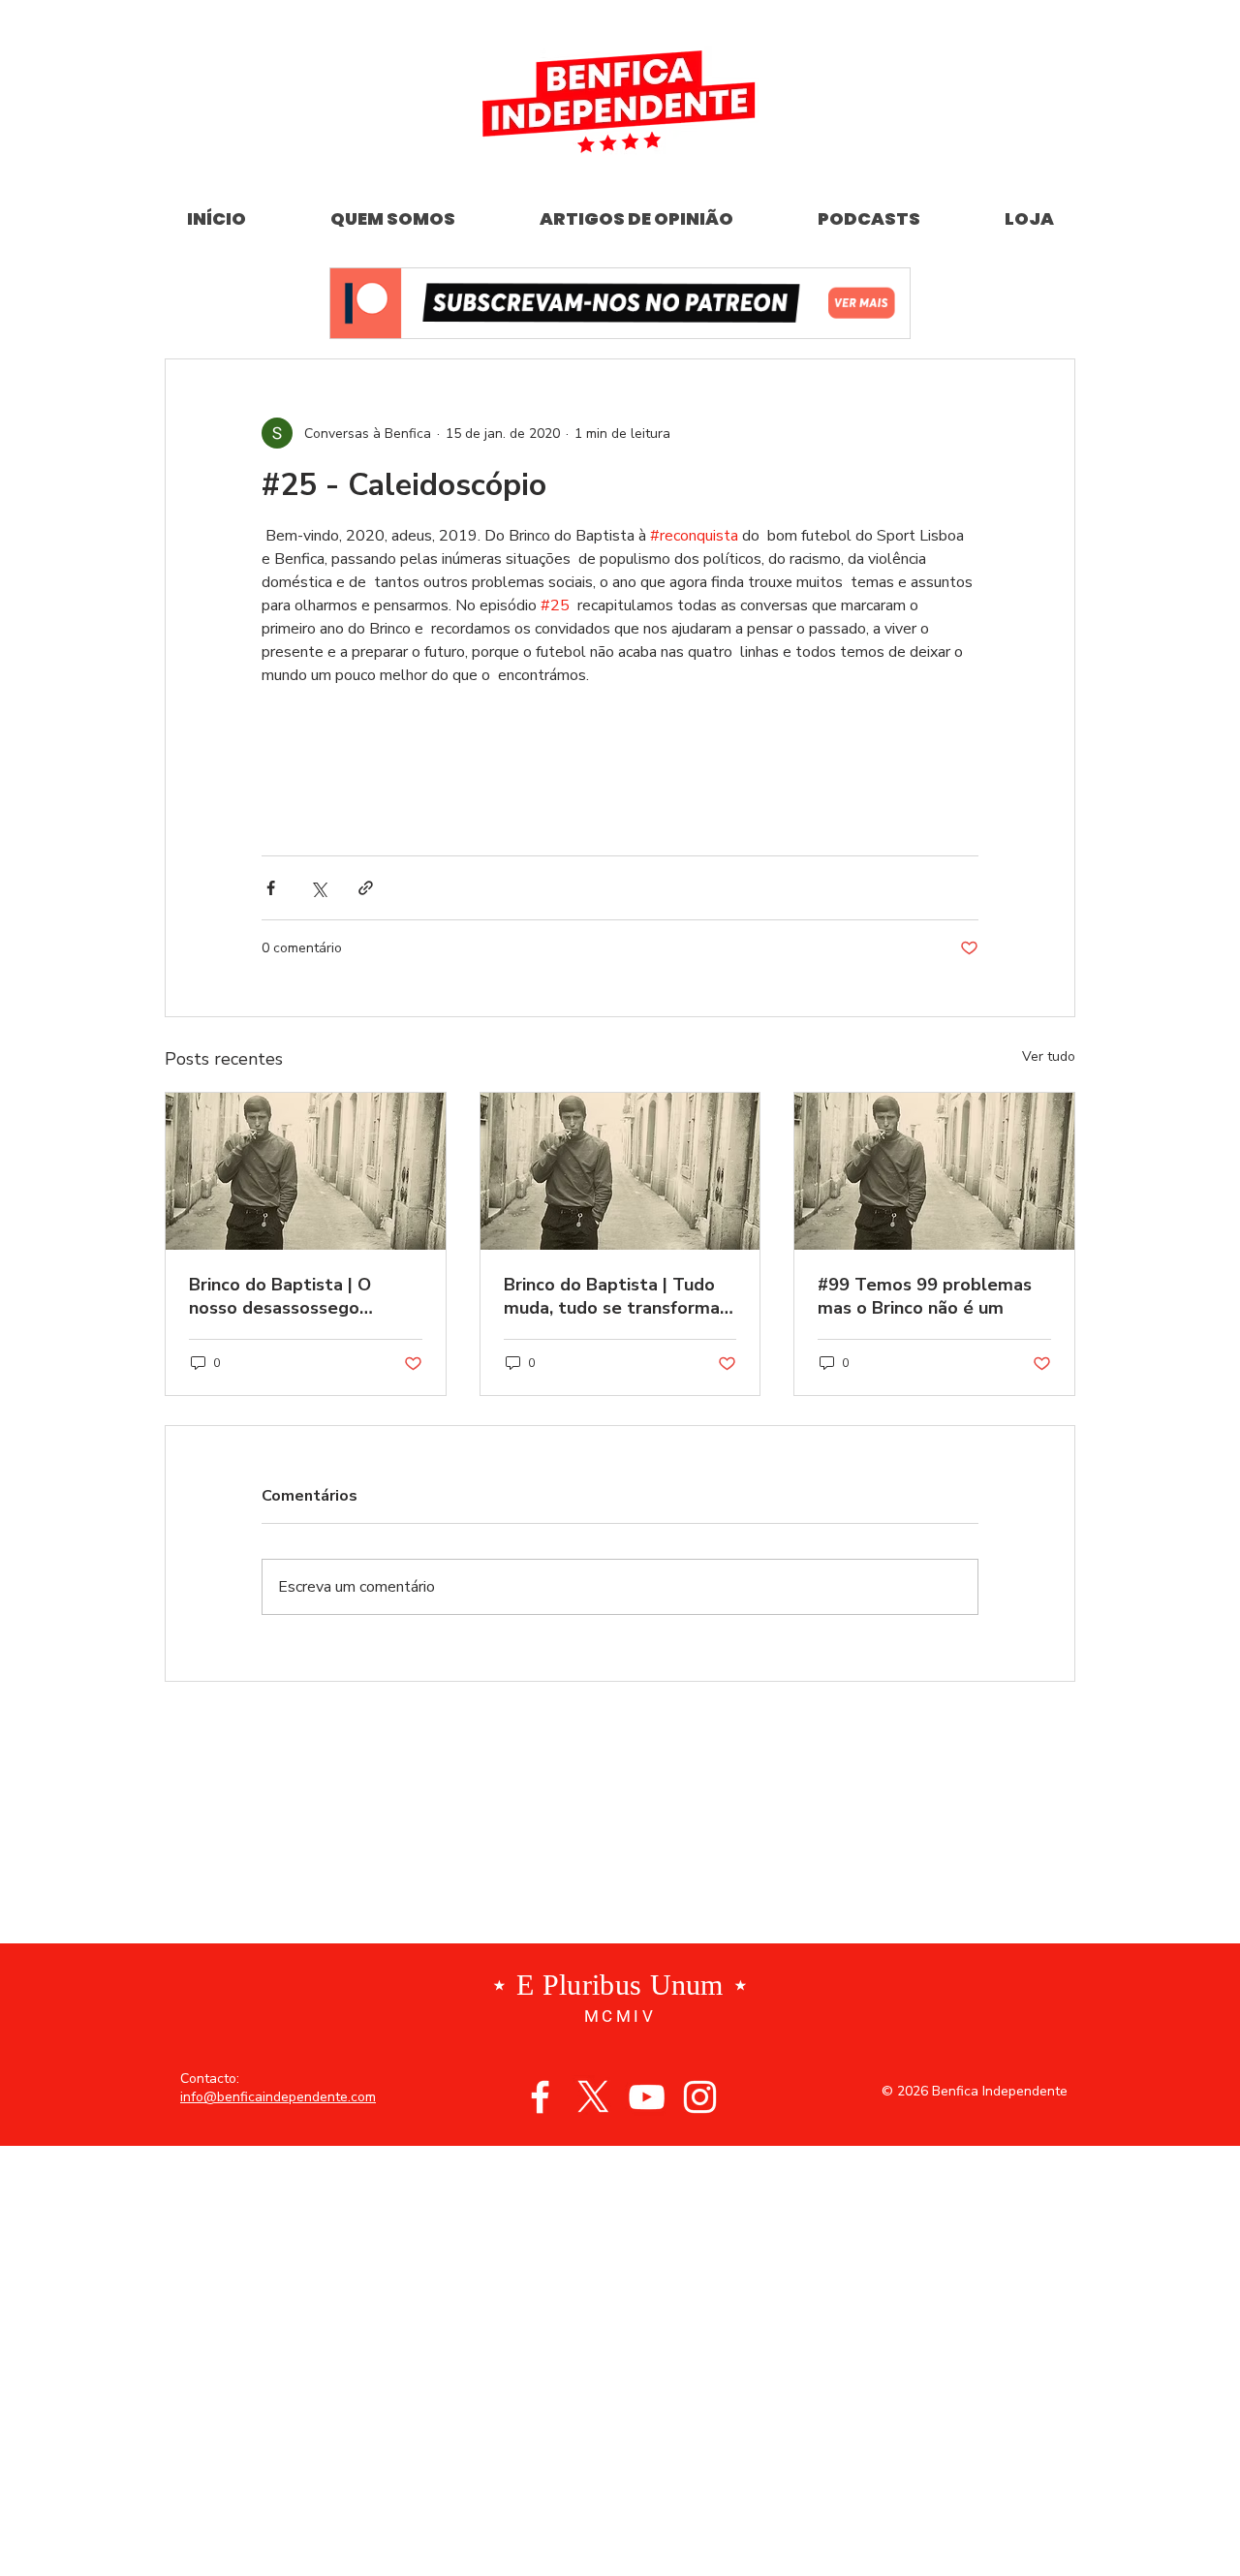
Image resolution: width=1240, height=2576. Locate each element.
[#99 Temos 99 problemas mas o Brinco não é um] (934, 1171)
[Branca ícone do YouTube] (647, 2097)
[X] (593, 2097)
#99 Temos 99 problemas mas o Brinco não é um (925, 1296)
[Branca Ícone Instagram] (700, 2097)
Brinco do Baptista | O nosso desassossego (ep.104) (280, 1296)
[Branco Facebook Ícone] (540, 2097)
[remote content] (620, 761)
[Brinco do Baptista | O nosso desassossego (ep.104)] (306, 1171)
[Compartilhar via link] (366, 888)
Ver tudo (1049, 1056)
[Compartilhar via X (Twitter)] (318, 888)
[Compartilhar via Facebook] (271, 888)
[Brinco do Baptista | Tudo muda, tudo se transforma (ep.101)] (620, 1171)
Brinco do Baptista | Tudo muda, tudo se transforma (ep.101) (612, 1296)
